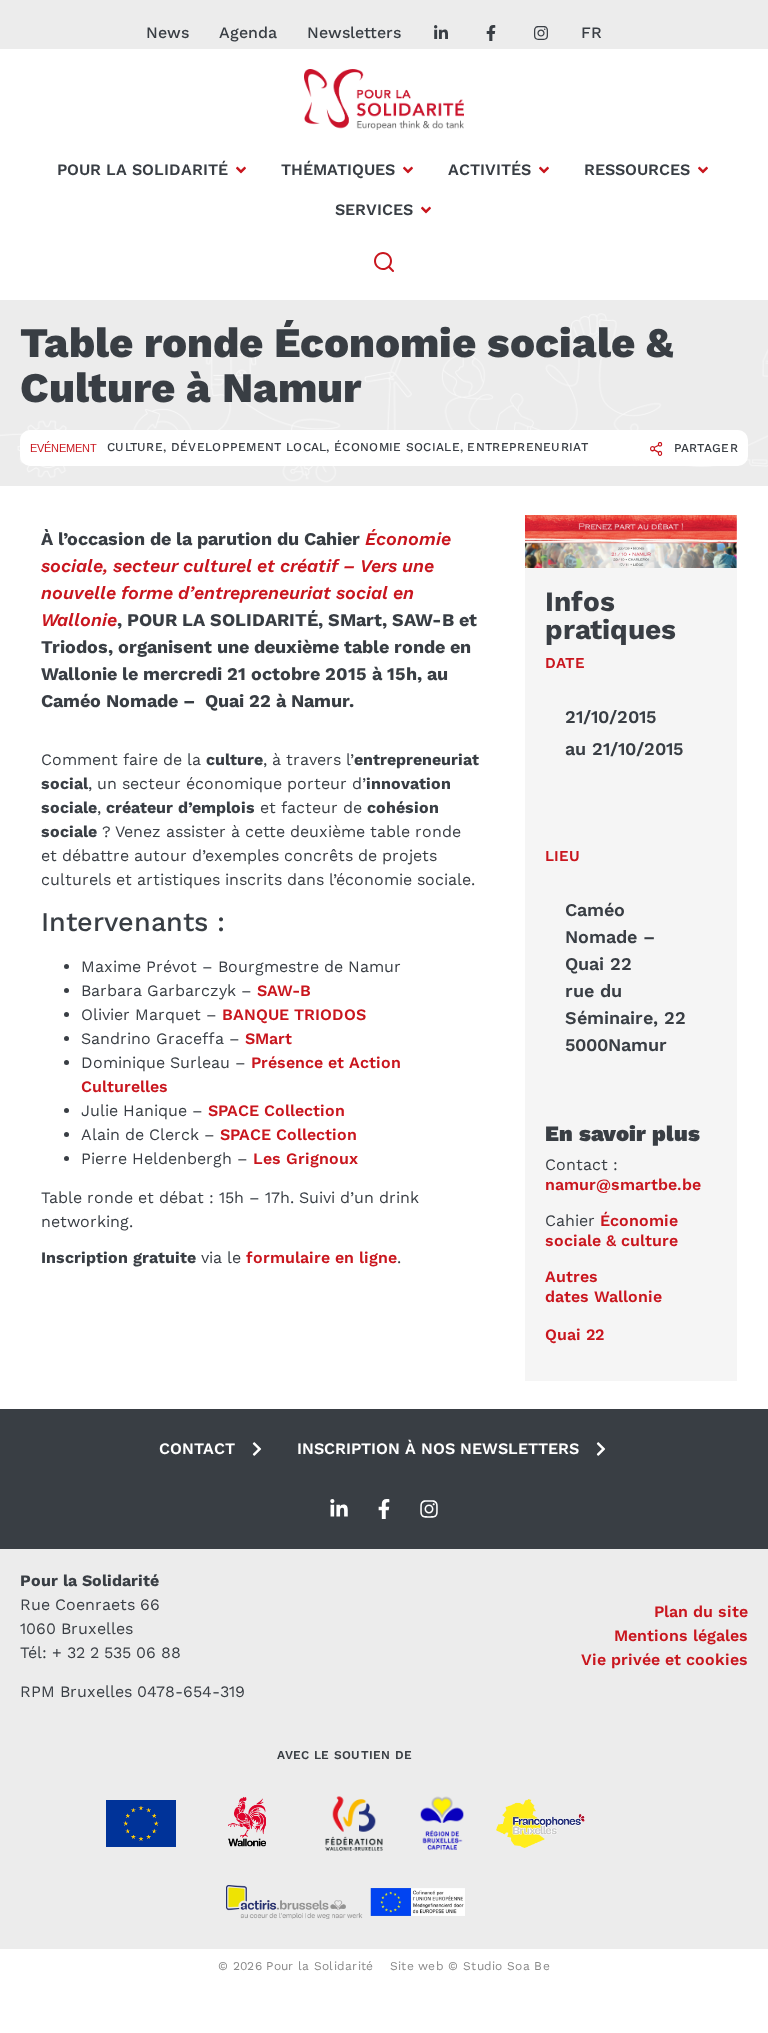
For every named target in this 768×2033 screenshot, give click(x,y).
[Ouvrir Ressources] (703, 170)
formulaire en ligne (321, 1257)
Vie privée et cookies (664, 1659)
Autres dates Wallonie (603, 1287)
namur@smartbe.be (623, 1184)
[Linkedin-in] (339, 1509)
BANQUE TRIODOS (294, 1014)
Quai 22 (574, 1334)
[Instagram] (429, 1509)
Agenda (248, 32)
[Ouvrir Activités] (544, 170)
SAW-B (284, 990)
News (167, 32)
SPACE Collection (276, 1110)
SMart (268, 1038)
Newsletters (354, 32)
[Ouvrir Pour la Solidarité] (241, 170)
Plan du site (701, 1611)
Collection (314, 1134)
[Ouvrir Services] (426, 210)
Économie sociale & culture (611, 1231)
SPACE (245, 1134)
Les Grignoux (305, 1158)
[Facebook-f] (384, 1509)
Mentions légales (681, 1635)
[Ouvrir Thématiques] (408, 170)
